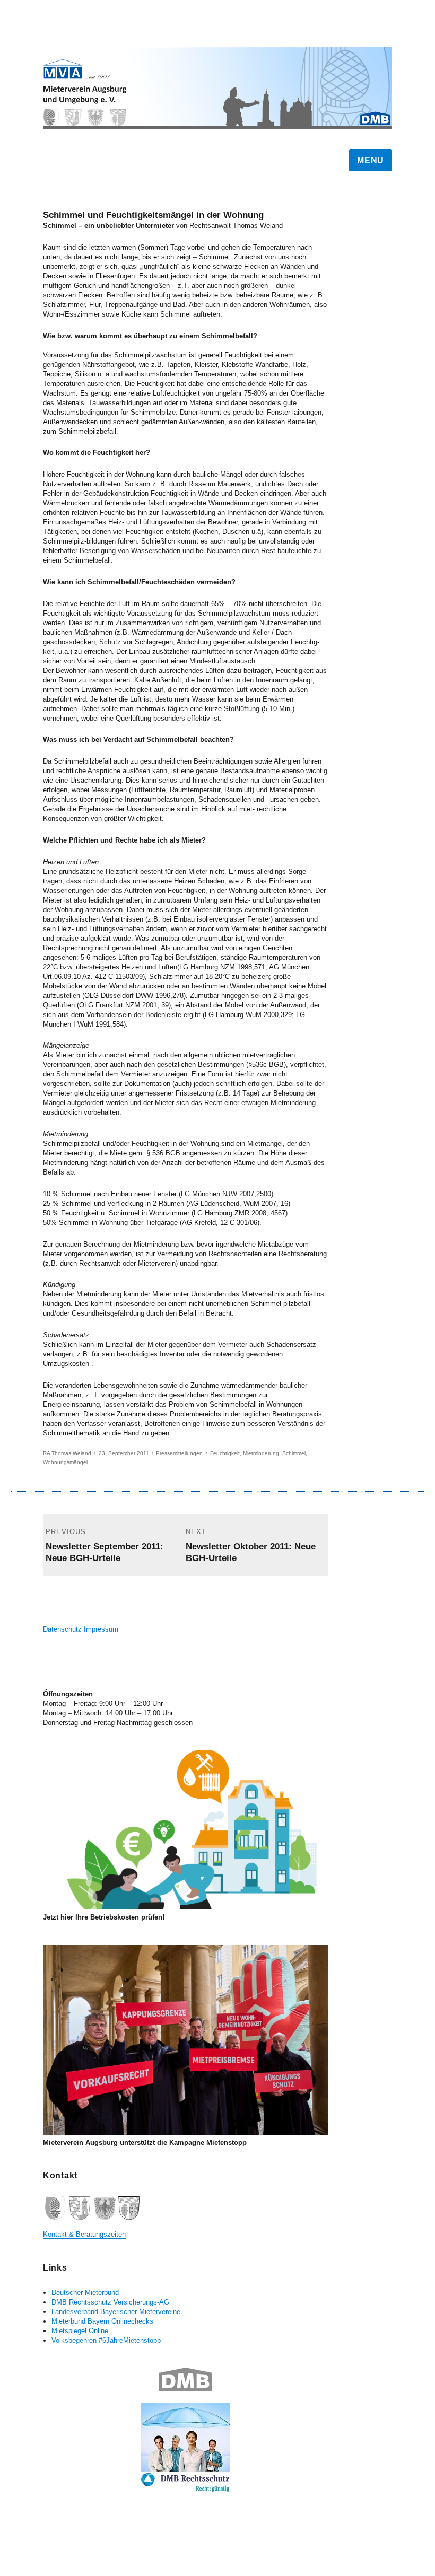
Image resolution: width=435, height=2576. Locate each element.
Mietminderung (261, 1453)
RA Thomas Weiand (67, 1453)
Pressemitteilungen (179, 1453)
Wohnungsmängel (65, 1462)
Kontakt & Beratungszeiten (84, 2234)
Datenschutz (62, 1629)
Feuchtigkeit (225, 1453)
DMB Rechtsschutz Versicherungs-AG (110, 2302)
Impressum (101, 1629)
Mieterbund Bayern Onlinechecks (102, 2321)
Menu (371, 160)
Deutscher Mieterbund (85, 2293)
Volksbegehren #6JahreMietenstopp (106, 2340)
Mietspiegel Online (80, 2331)
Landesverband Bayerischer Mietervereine (116, 2312)
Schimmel (294, 1453)
